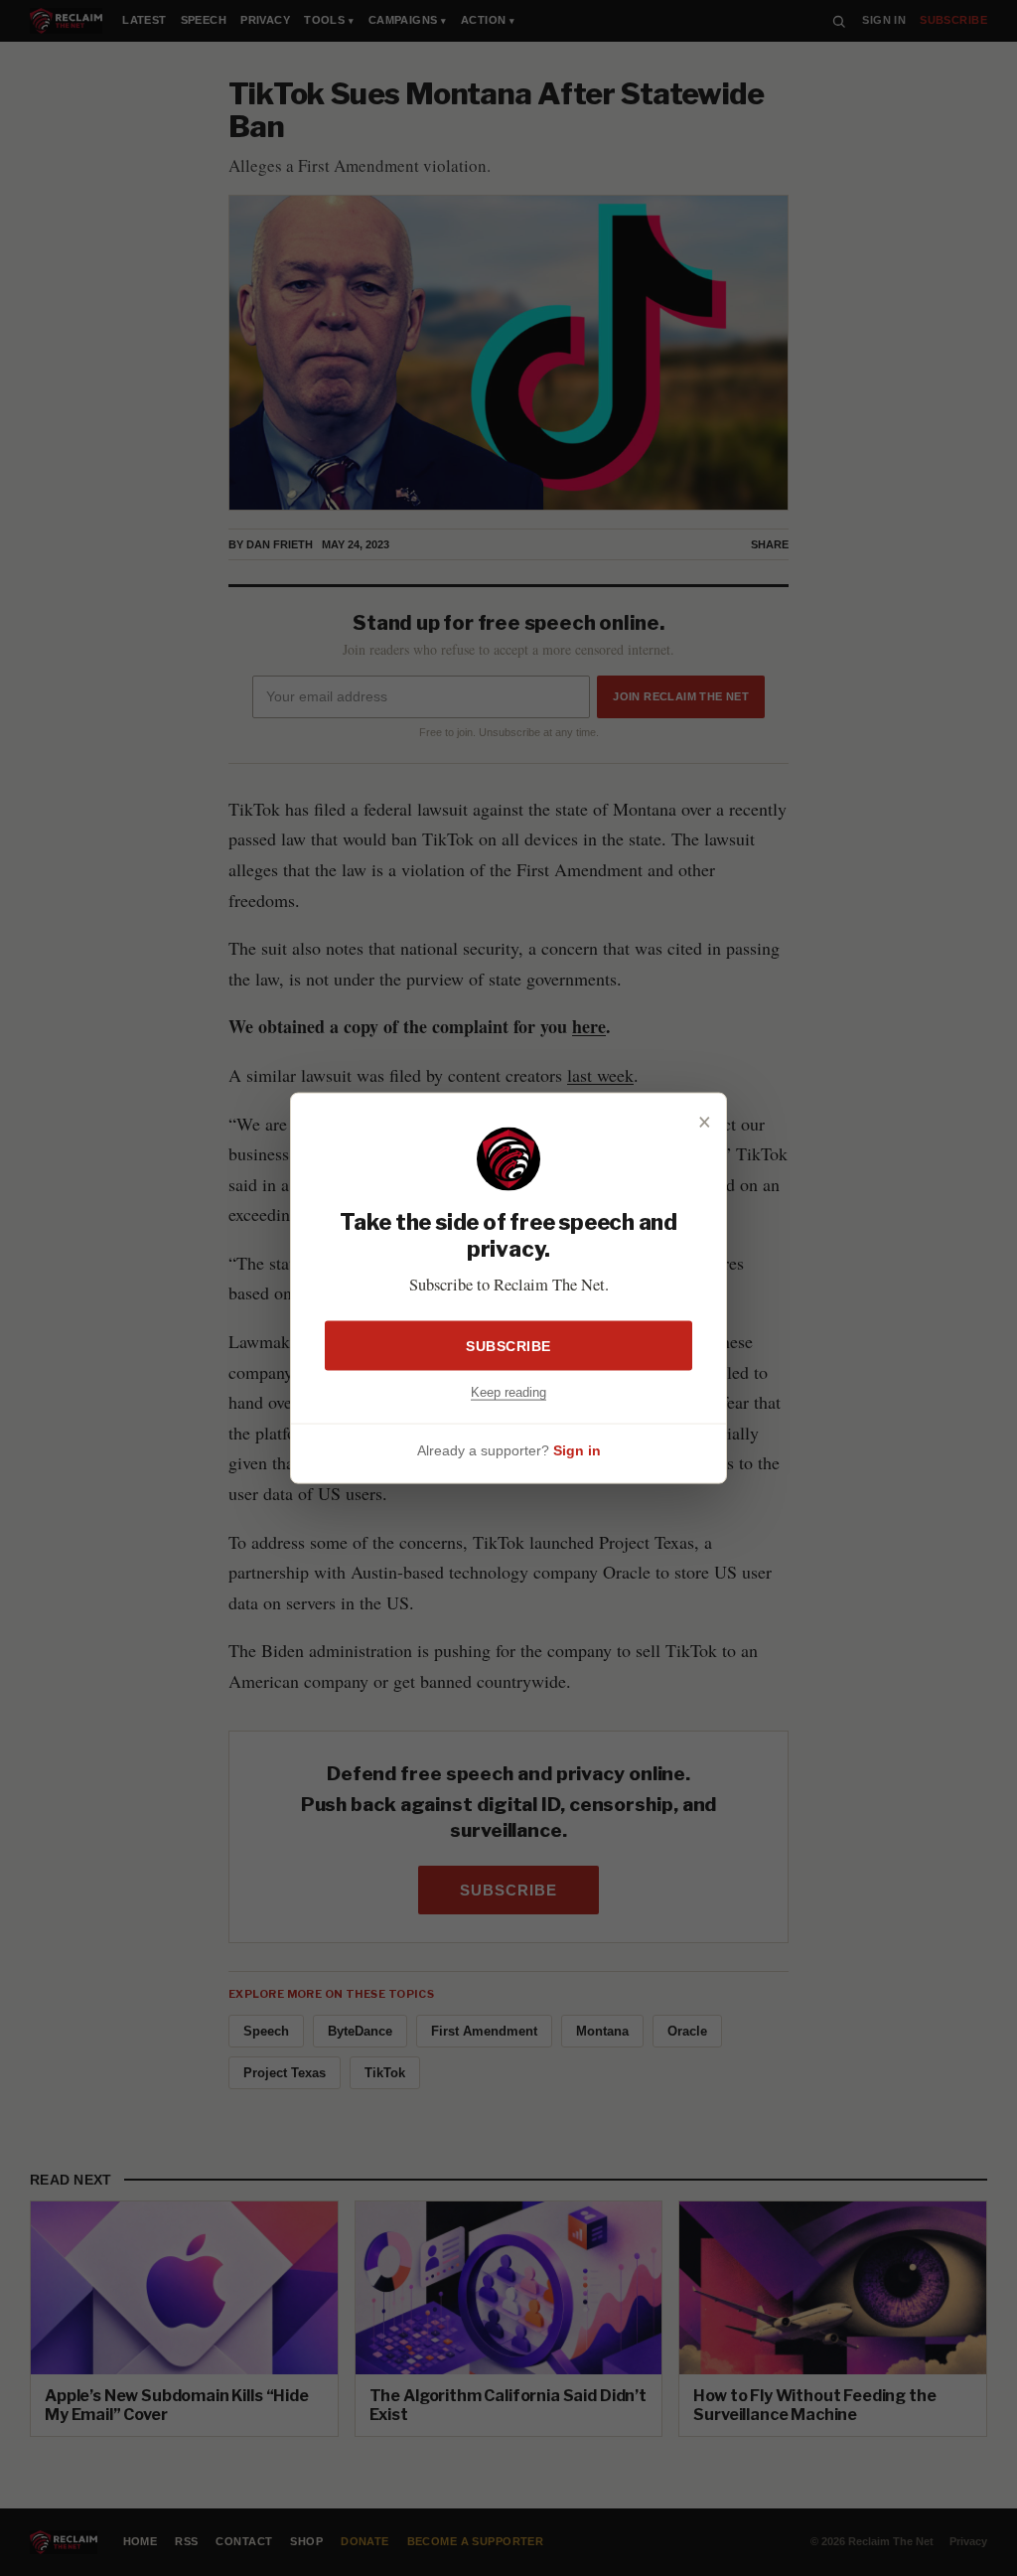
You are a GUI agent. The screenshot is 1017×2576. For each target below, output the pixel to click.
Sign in (577, 1450)
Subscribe (508, 1345)
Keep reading (508, 1391)
